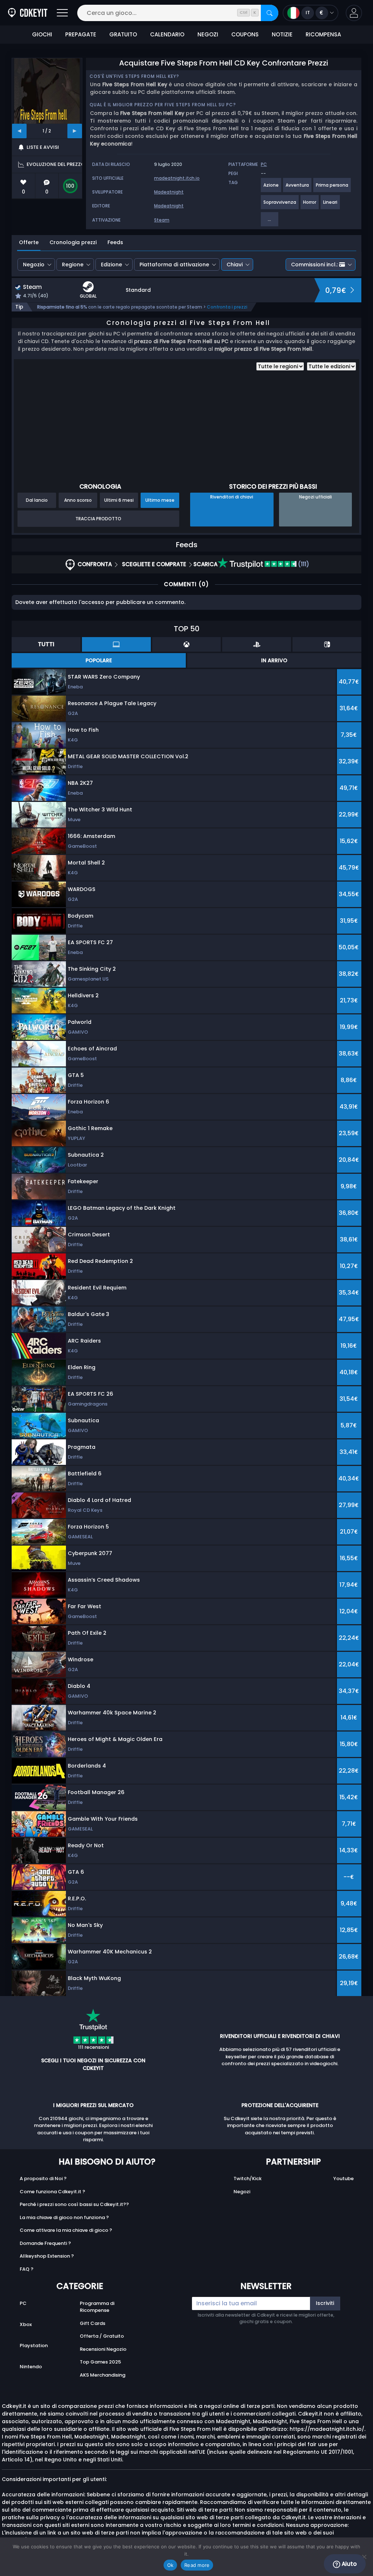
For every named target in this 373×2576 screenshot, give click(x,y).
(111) (303, 564)
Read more (197, 2565)
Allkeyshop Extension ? (47, 2256)
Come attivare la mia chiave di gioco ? (66, 2230)
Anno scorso (78, 500)
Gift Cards (93, 2323)
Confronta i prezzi (227, 307)
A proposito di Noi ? (43, 2179)
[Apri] (62, 13)
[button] (354, 13)
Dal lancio (37, 500)
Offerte (29, 242)
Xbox (26, 2324)
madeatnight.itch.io (177, 178)
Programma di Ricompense (97, 2307)
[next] (75, 131)
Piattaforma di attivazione (174, 265)
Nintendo (31, 2367)
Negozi (242, 2192)
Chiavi (235, 265)
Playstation (34, 2346)
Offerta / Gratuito (102, 2336)
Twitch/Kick (248, 2179)
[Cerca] (270, 13)
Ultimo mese (160, 500)
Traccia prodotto (98, 519)
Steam (162, 220)
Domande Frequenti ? (45, 2243)
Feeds (115, 242)
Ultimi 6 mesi (119, 500)
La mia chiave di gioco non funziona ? (64, 2217)
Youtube (343, 2179)
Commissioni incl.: (314, 265)
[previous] (19, 131)
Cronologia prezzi (73, 242)
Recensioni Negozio (103, 2349)
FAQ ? (27, 2269)
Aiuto (348, 2564)
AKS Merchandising (103, 2375)
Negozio (34, 265)
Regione (73, 265)
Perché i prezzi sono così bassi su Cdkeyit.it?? (74, 2204)
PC (23, 2303)
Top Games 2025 (100, 2362)
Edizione (111, 265)
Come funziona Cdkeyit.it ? (52, 2192)
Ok (170, 2565)
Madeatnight (169, 192)
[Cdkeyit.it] (28, 13)
